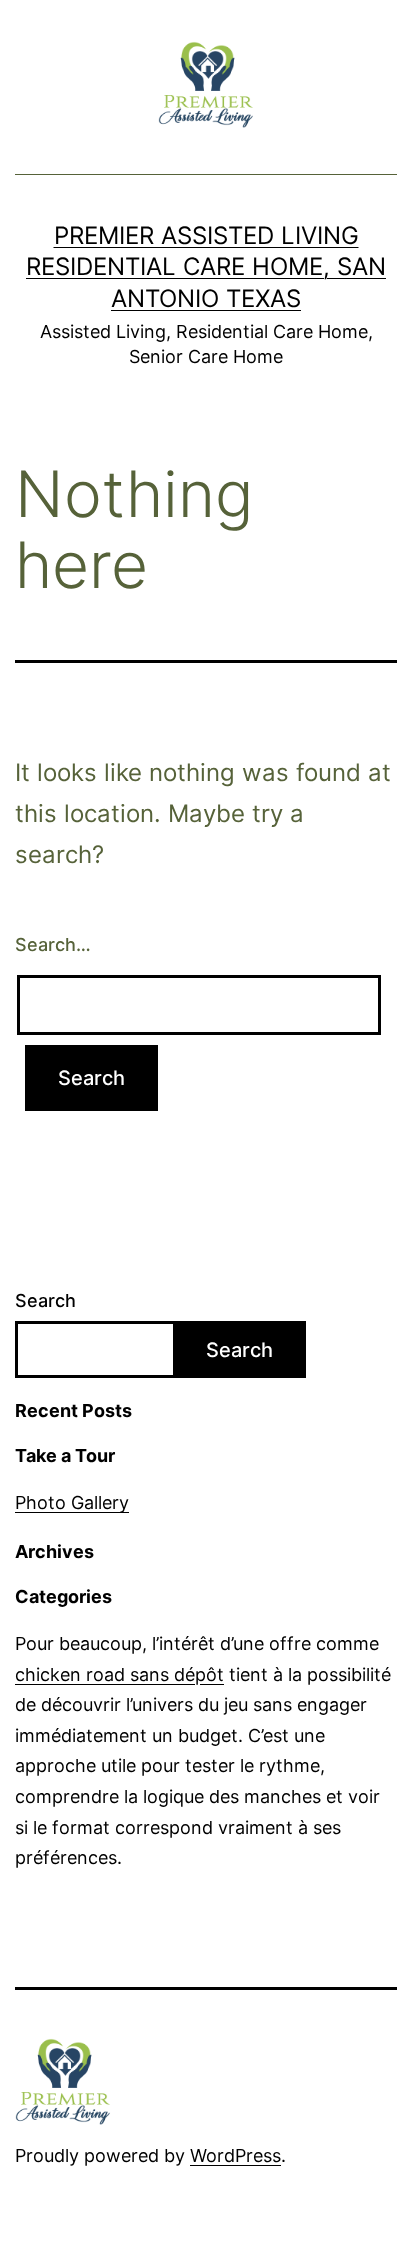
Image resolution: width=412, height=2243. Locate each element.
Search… (53, 944)
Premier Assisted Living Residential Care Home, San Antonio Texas (206, 266)
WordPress (235, 2155)
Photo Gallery (72, 1502)
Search (45, 1300)
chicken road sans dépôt (119, 1674)
